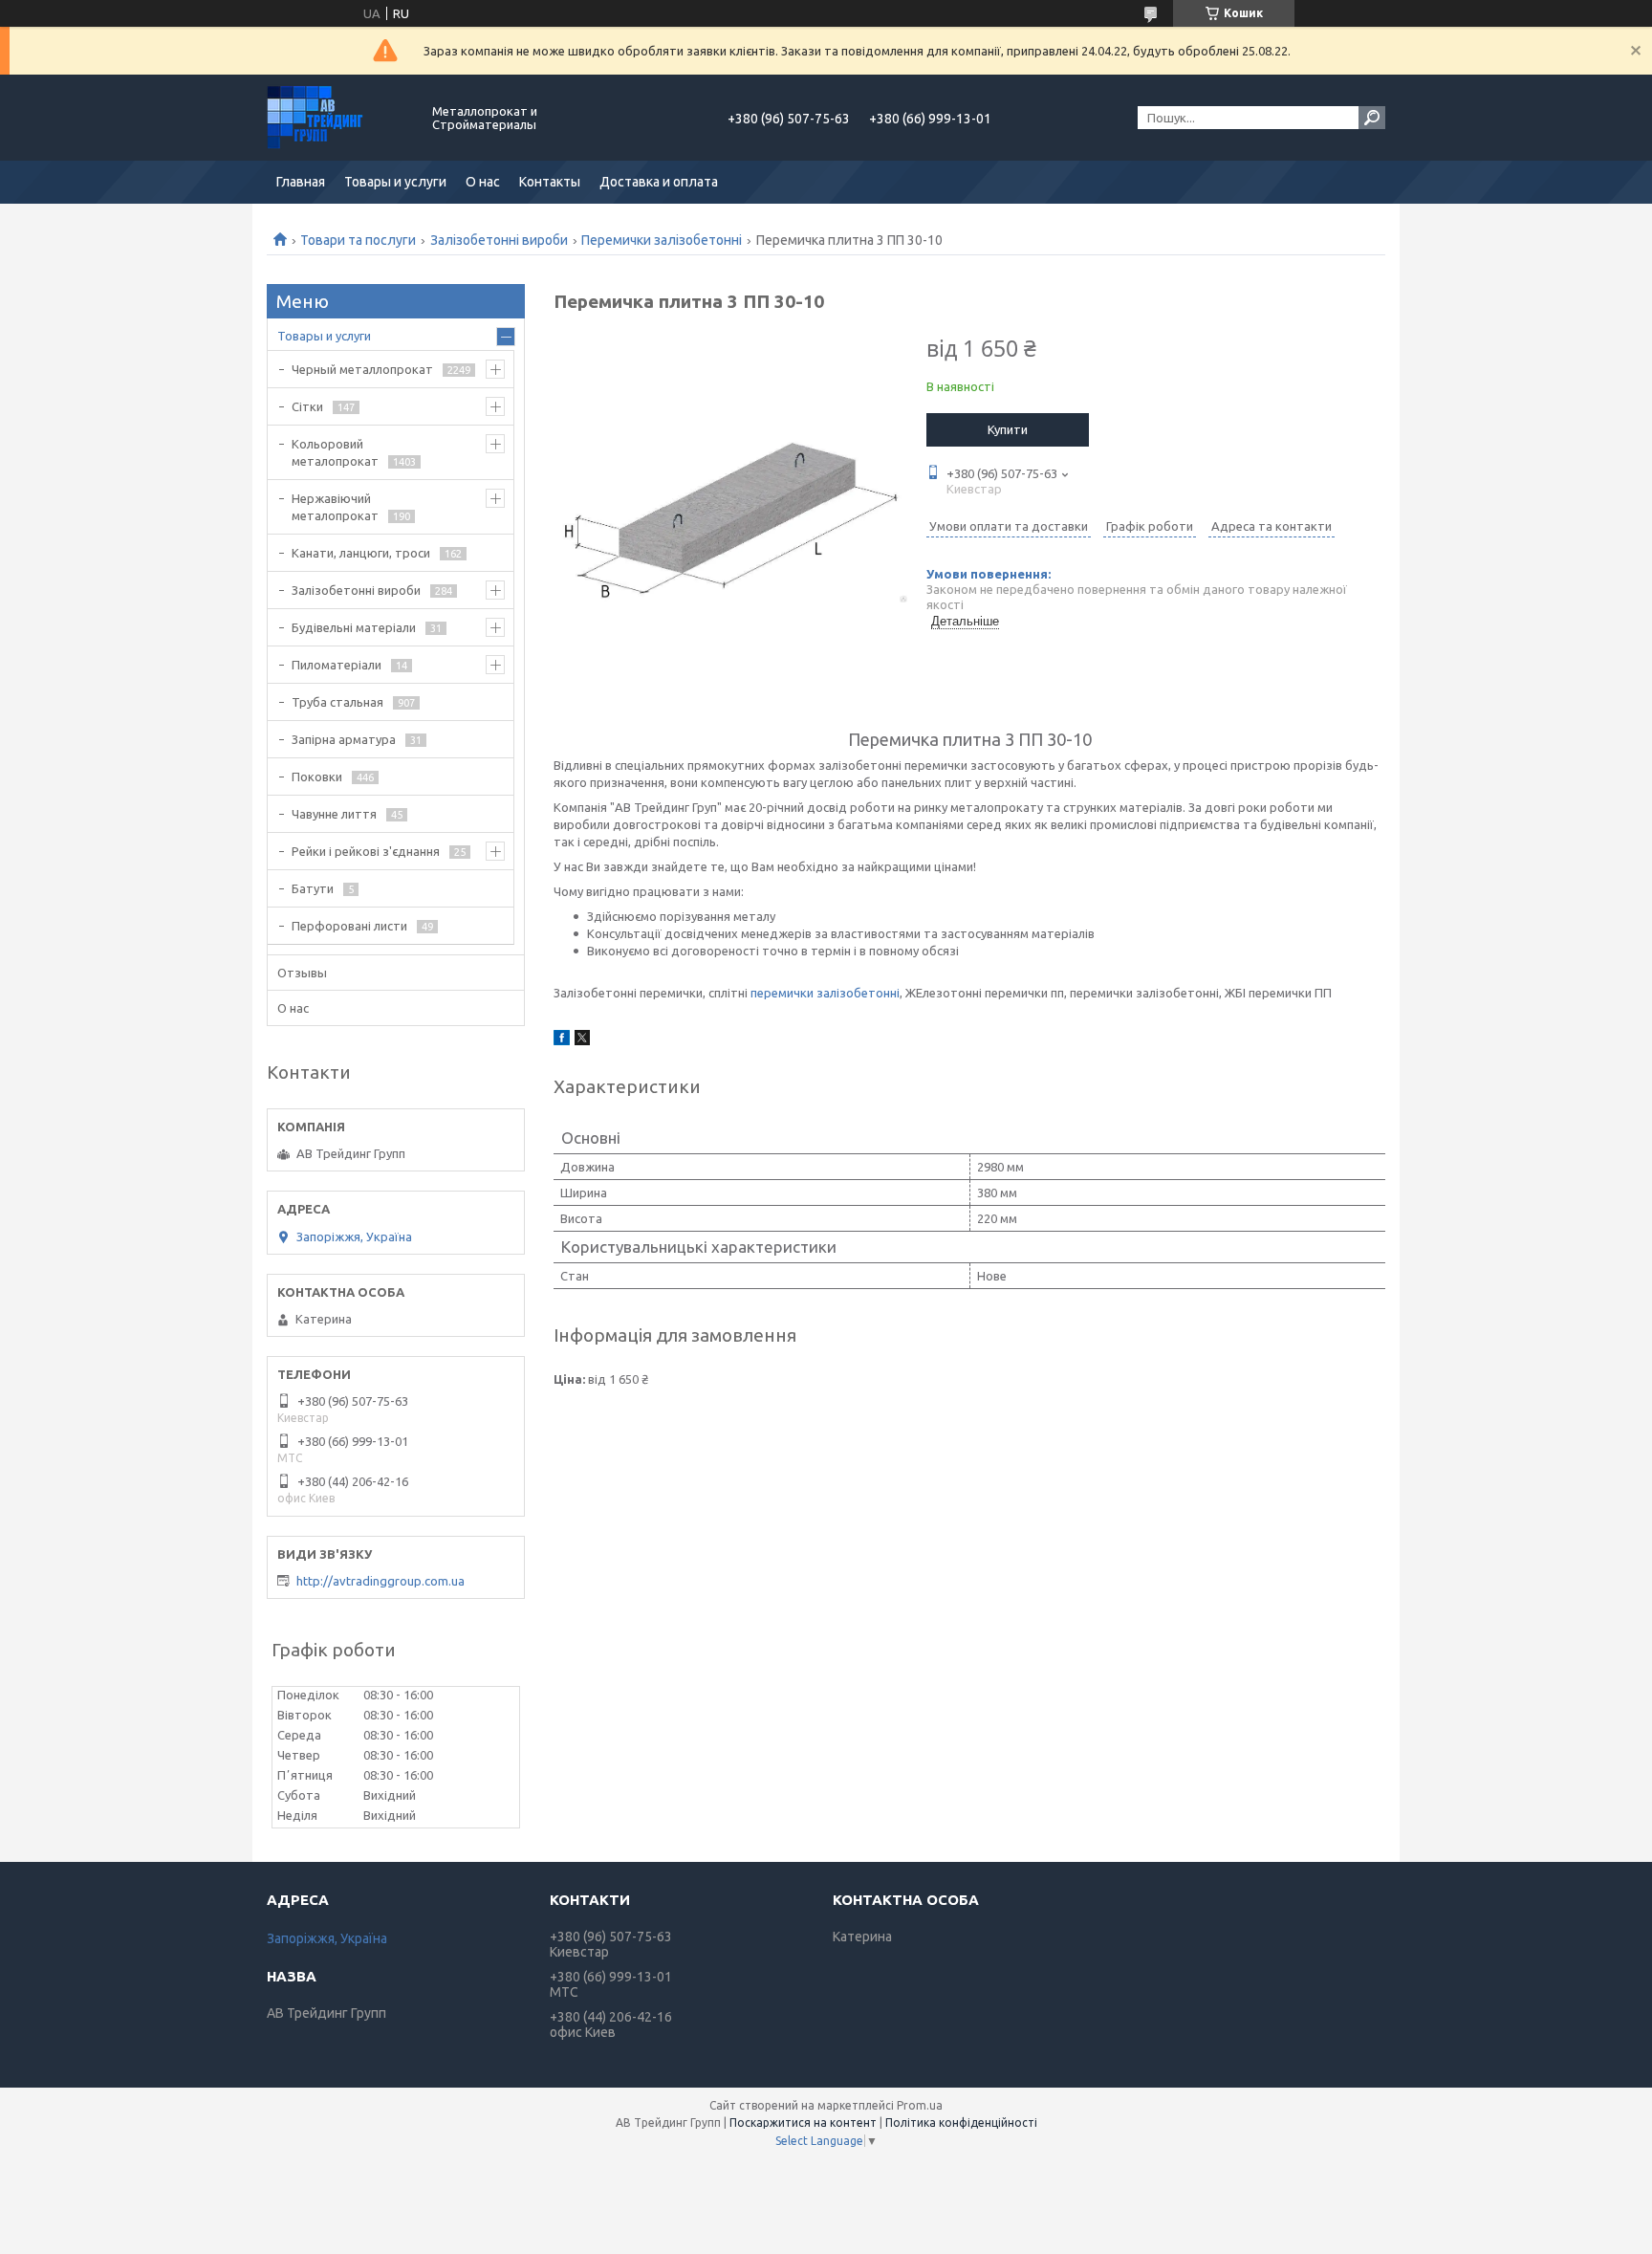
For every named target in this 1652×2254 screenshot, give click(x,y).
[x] (582, 1040)
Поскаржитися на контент (803, 2123)
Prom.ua (920, 2105)
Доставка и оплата (659, 182)
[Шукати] (1372, 118)
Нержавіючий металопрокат (335, 507)
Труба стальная (337, 702)
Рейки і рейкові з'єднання (366, 851)
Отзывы (302, 973)
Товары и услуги (395, 182)
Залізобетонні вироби (499, 240)
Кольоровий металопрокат (335, 452)
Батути (313, 888)
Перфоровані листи (349, 926)
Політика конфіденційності (961, 2123)
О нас (483, 182)
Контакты (550, 182)
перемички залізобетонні (825, 993)
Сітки (307, 406)
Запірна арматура (344, 739)
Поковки (317, 777)
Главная (301, 182)
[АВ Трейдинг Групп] (338, 118)
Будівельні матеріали (354, 627)
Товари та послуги (358, 240)
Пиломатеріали (337, 665)
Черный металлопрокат (362, 369)
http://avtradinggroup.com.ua (380, 1581)
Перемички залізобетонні (662, 240)
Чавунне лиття (334, 814)
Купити (1008, 429)
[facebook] (562, 1040)
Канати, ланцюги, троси (361, 553)
